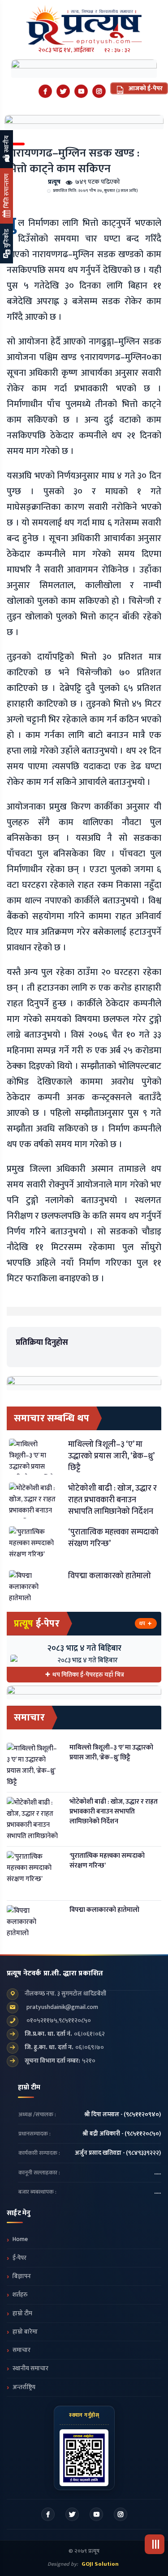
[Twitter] (63, 91)
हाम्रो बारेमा (25, 2332)
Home (20, 2239)
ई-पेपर (19, 2258)
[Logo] (84, 22)
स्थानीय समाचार (30, 2368)
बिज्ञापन (22, 2276)
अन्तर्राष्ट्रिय (24, 2387)
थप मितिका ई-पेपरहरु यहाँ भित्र (88, 1675)
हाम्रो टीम (22, 2313)
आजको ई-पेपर (145, 88)
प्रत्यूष (54, 182)
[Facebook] (45, 91)
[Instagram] (99, 91)
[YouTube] (81, 91)
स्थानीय (6, 145)
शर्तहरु (20, 2295)
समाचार (22, 2350)
